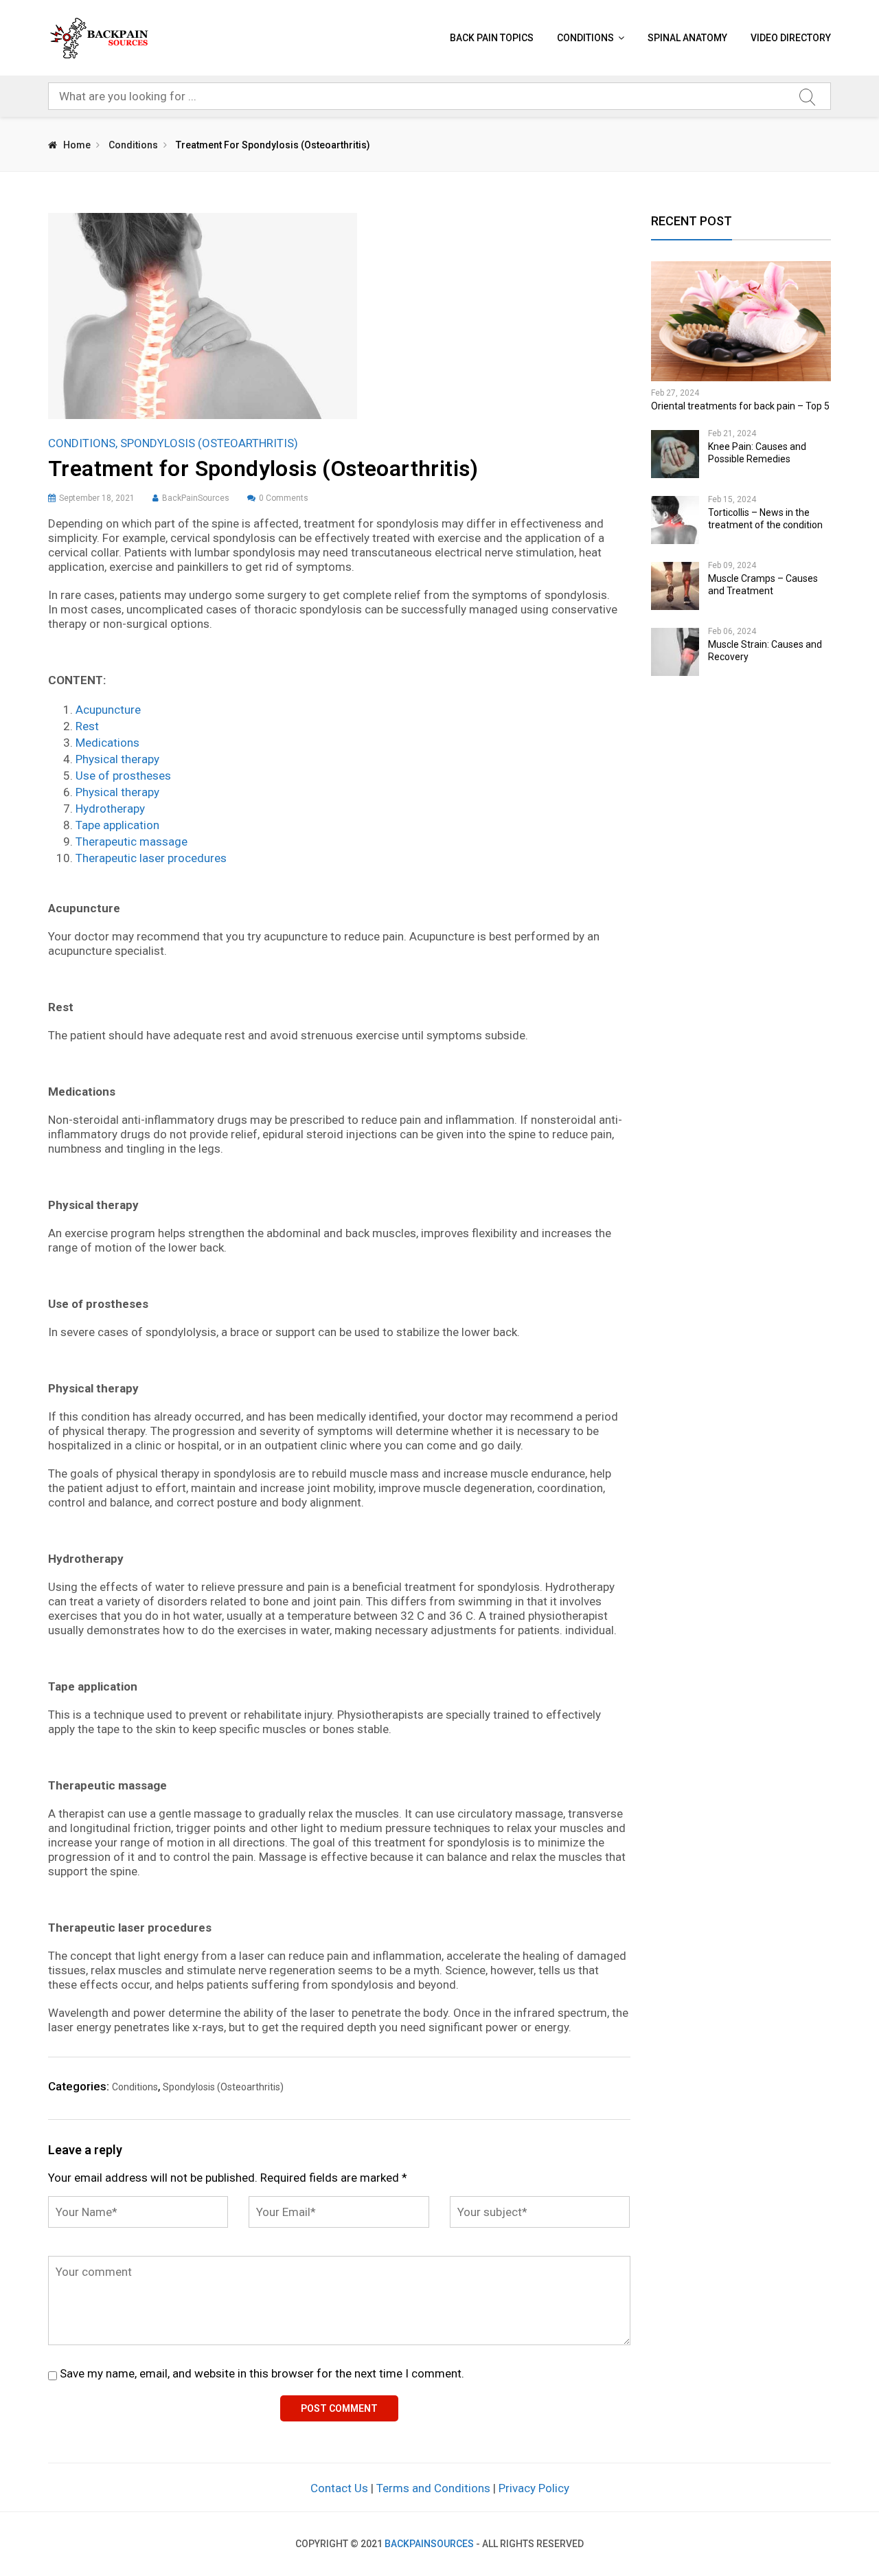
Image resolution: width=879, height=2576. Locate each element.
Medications (107, 743)
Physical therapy (117, 759)
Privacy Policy (534, 2488)
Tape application (117, 825)
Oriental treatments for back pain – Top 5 (740, 406)
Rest (87, 726)
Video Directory (791, 38)
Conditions (585, 38)
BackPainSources (196, 498)
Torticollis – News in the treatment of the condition (765, 519)
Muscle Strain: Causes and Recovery (765, 651)
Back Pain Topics (492, 38)
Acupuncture (108, 710)
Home (77, 145)
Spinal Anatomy (687, 38)
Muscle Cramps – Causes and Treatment (763, 585)
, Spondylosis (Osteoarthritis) (207, 443)
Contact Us (339, 2488)
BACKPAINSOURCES (429, 2544)
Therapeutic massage (132, 841)
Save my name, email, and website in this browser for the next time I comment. (262, 2373)
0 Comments (284, 498)
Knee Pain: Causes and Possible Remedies (757, 453)
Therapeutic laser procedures (151, 858)
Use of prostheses (123, 776)
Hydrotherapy (110, 809)
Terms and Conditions (433, 2488)
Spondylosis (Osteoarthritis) (223, 2087)
